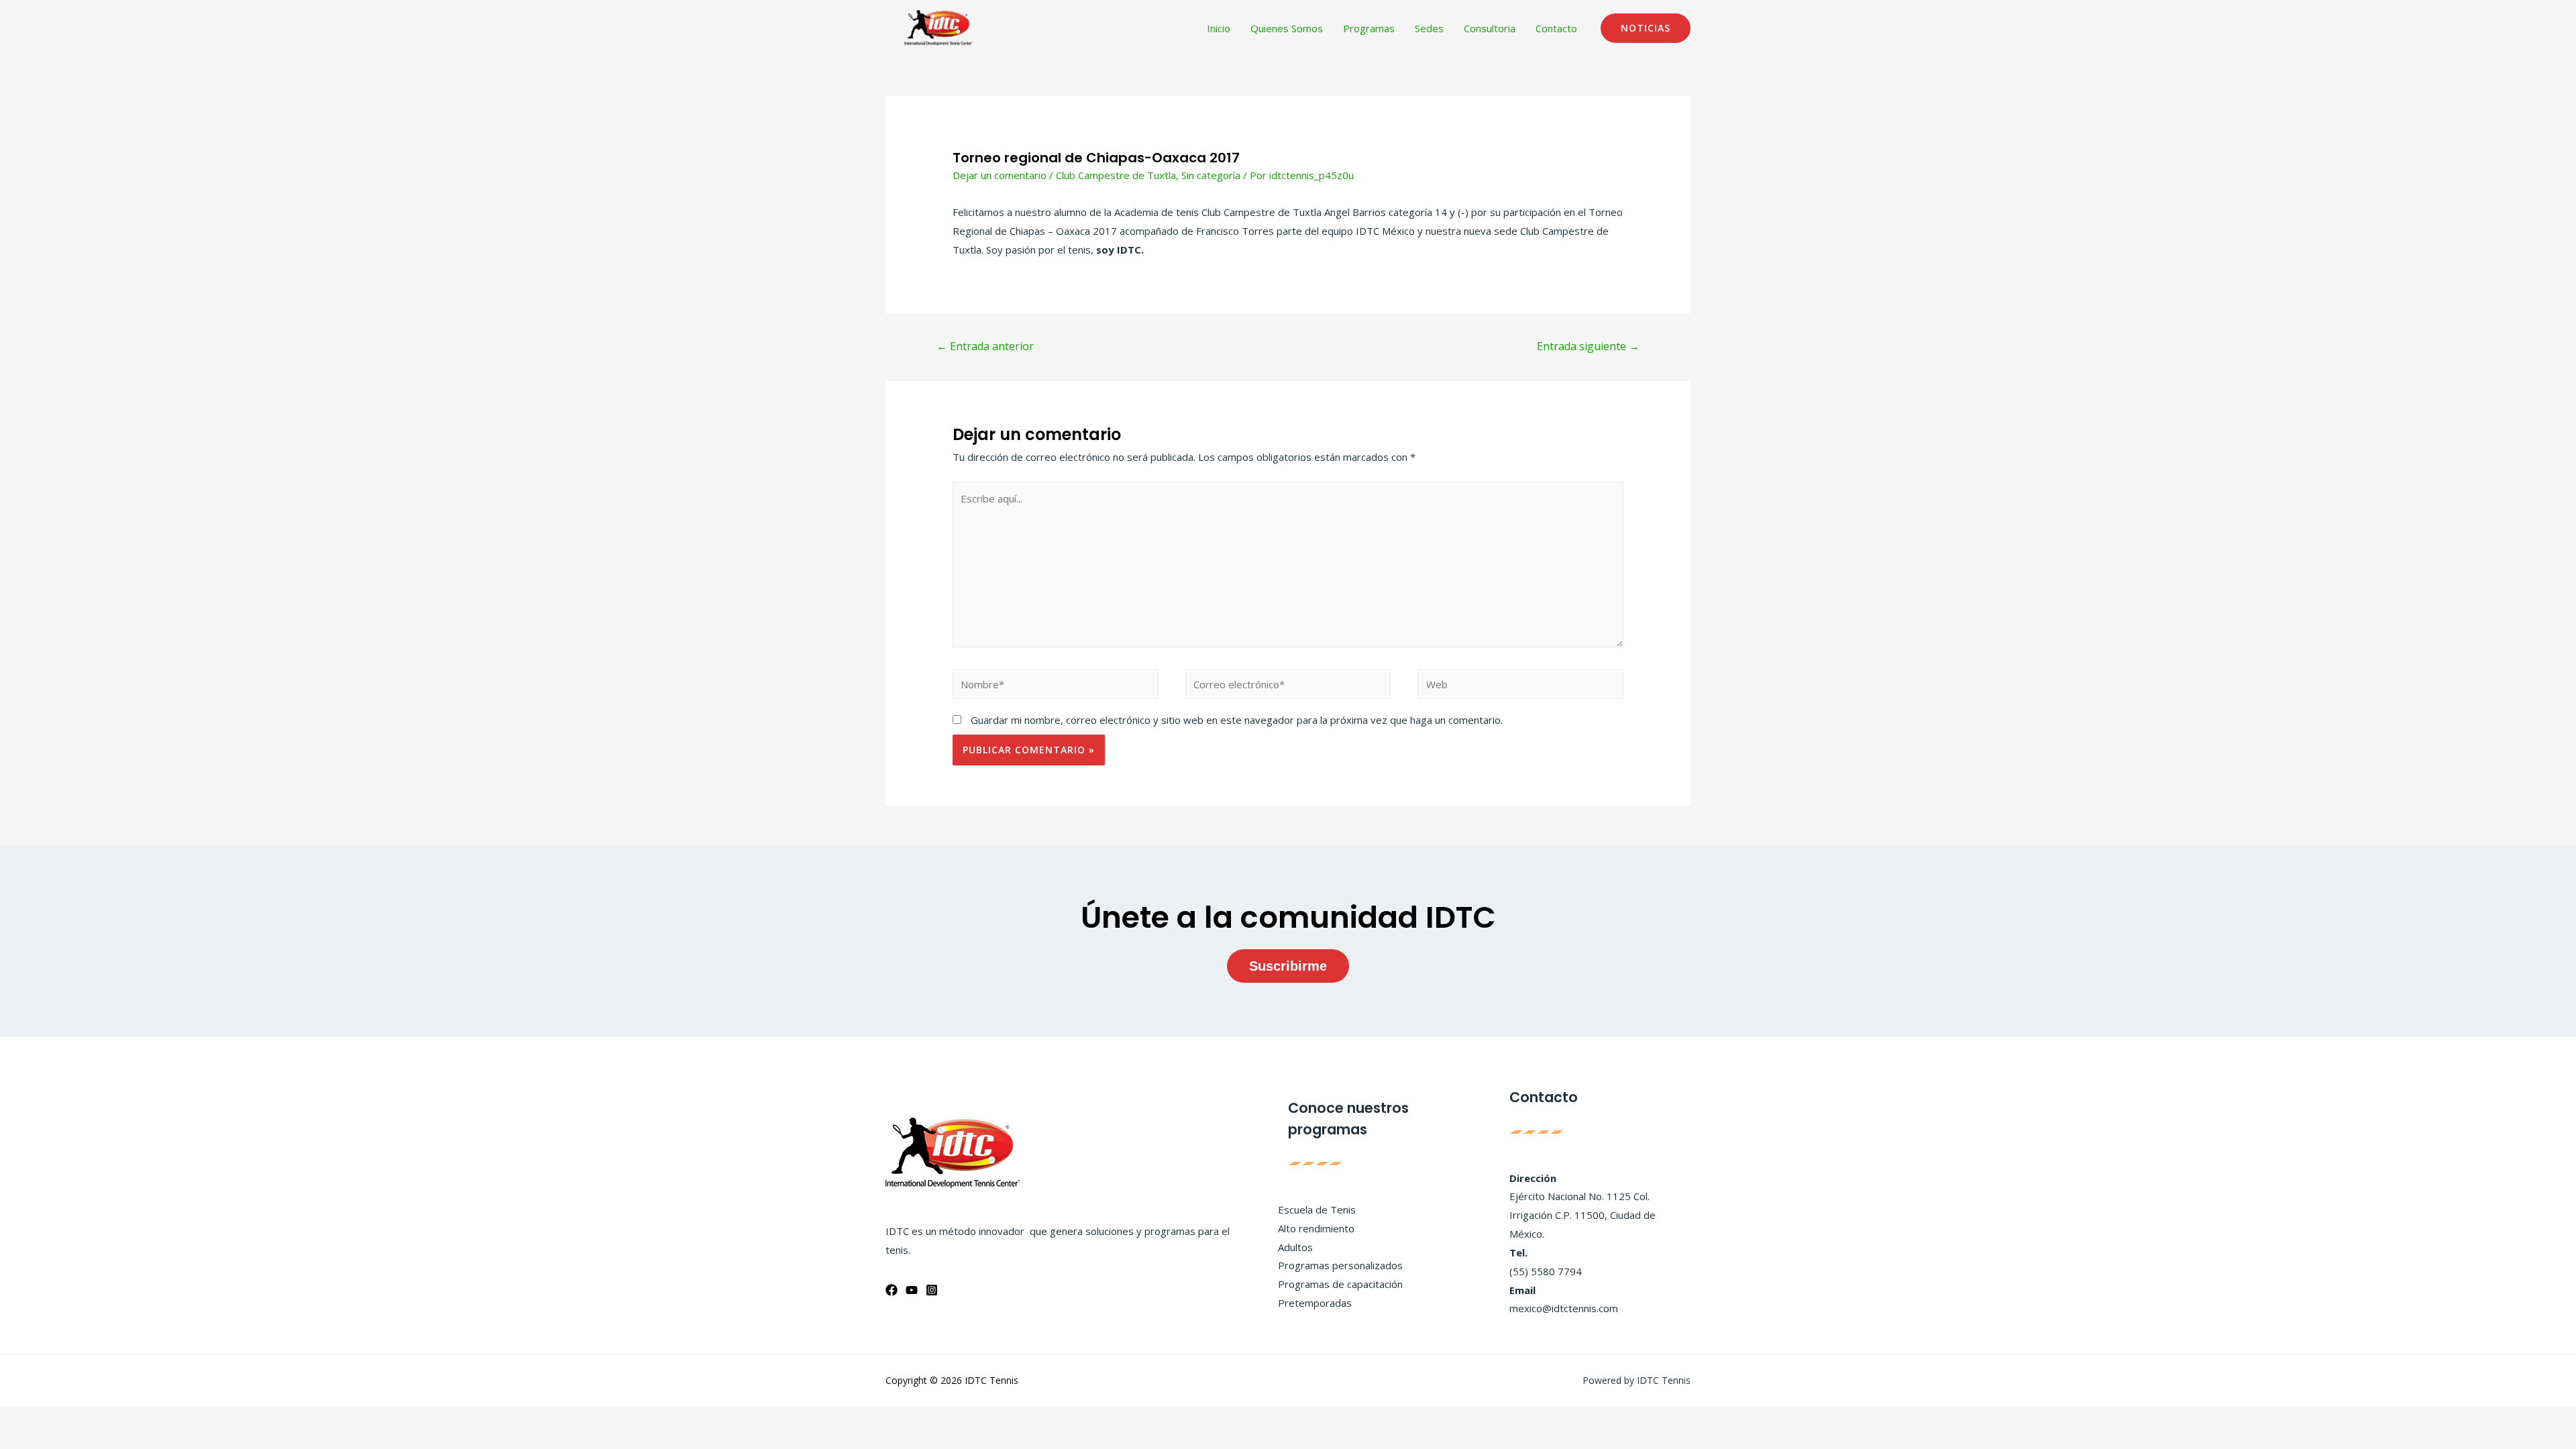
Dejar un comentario (1000, 175)
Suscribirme (1288, 966)
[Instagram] (932, 1290)
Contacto (1556, 28)
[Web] (1520, 686)
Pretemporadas (1315, 1303)
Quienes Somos (1287, 28)
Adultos (1295, 1247)
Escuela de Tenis (1317, 1210)
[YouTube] (912, 1290)
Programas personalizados (1340, 1265)
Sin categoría (1211, 175)
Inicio (1219, 28)
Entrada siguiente (1588, 346)
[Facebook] (892, 1290)
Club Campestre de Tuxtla (1116, 175)
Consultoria (1490, 28)
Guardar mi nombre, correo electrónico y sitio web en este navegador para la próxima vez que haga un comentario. (1237, 720)
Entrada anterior (985, 346)
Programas (1369, 28)
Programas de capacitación (1340, 1284)
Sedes (1429, 28)
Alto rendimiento (1316, 1228)
